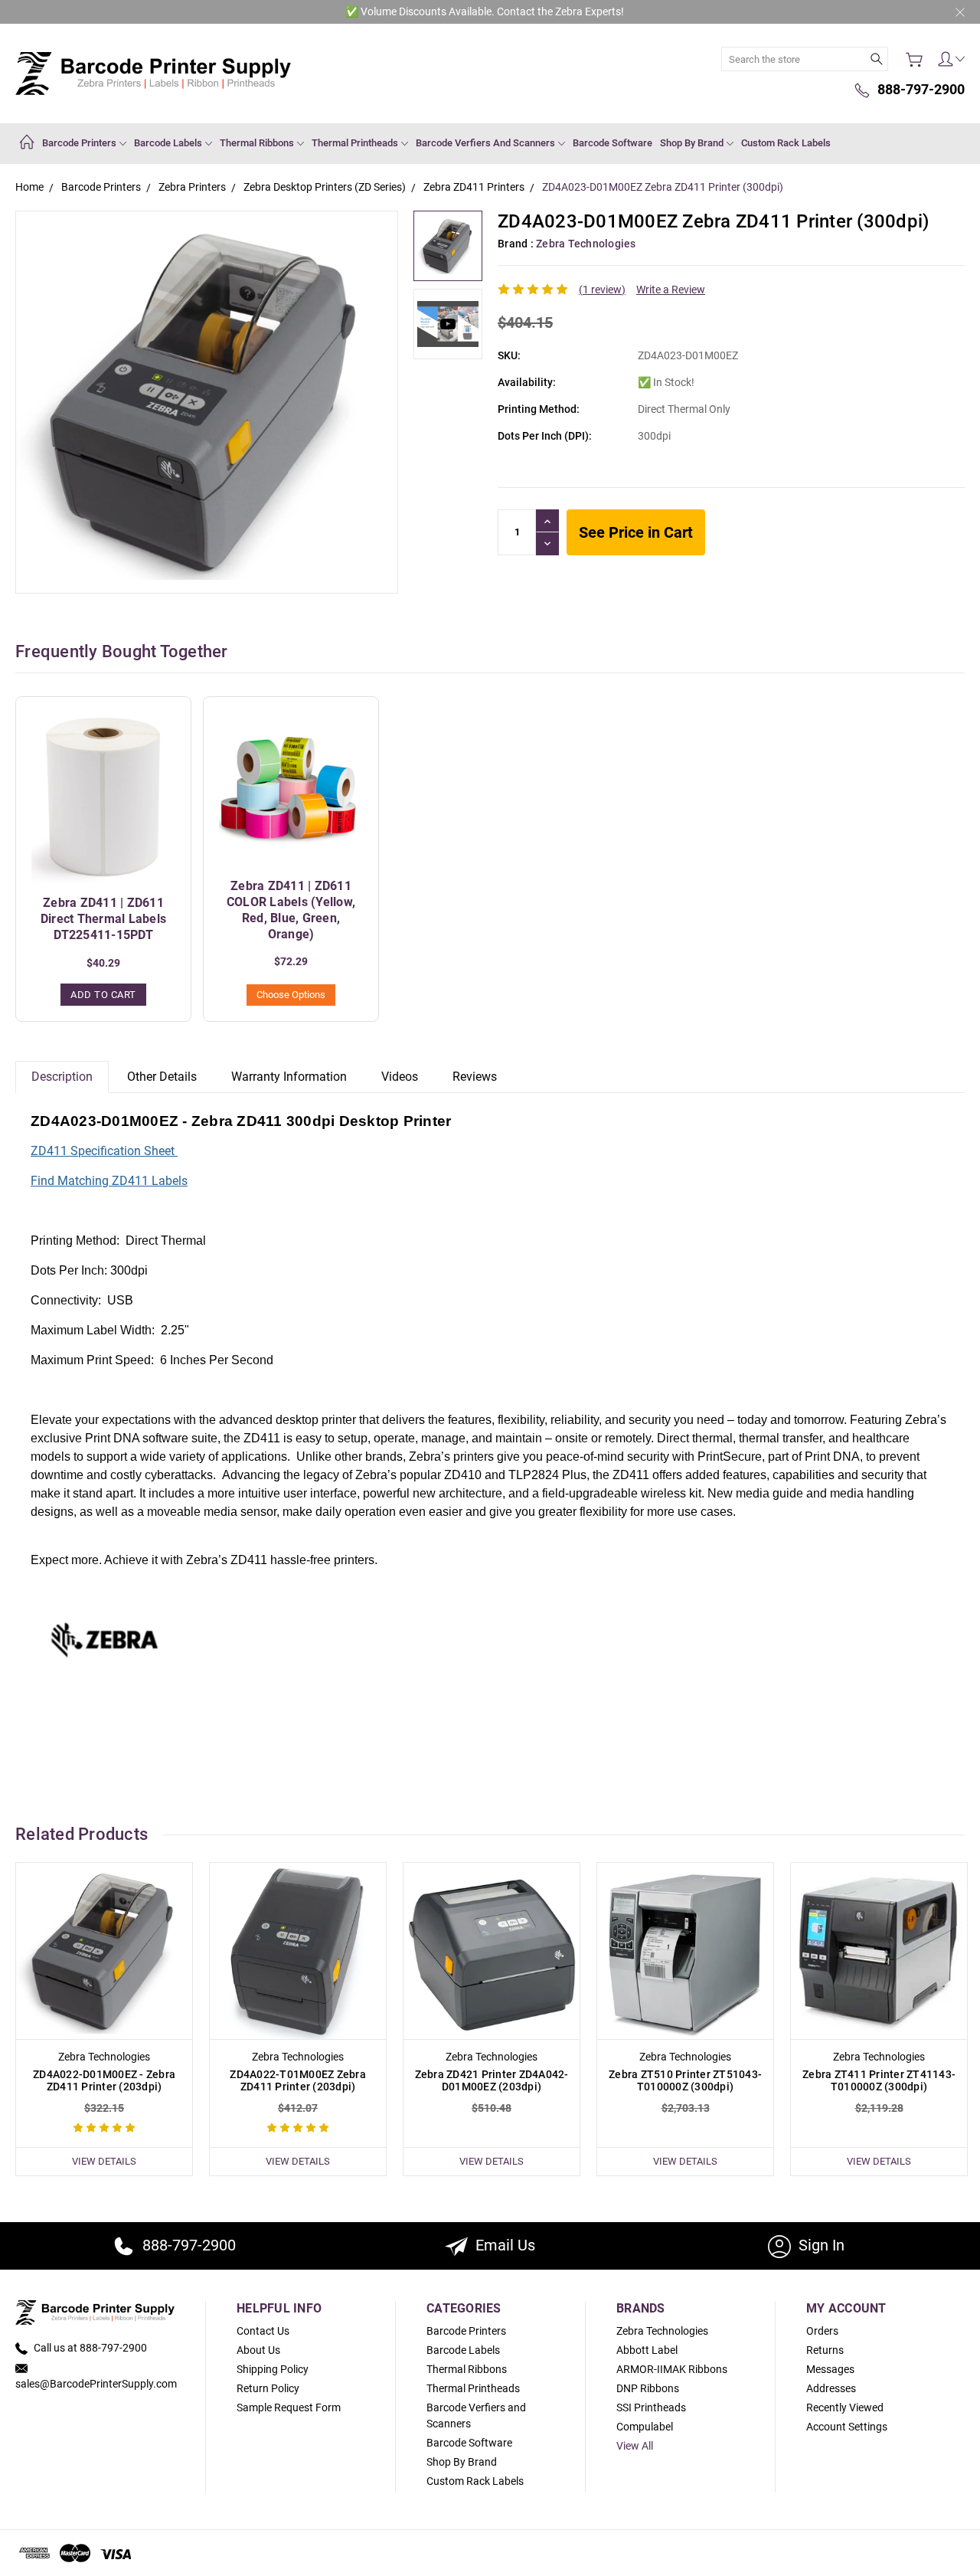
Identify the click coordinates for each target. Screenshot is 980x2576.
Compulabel (645, 2427)
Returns (825, 2350)
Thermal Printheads (356, 143)
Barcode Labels (169, 143)
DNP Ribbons (648, 2388)
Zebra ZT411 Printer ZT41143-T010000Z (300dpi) (879, 2080)
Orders (822, 2331)
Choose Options (291, 995)
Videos (400, 1077)
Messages (830, 2369)
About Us (258, 2350)
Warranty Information (289, 1077)
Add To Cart (103, 995)
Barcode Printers (80, 143)
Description (62, 1077)
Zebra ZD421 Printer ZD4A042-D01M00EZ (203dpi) (492, 2080)
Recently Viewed (845, 2407)
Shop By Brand (693, 143)
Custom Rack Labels (786, 143)
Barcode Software (612, 143)
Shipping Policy (273, 2369)
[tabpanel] (105, 2019)
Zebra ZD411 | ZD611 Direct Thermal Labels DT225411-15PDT (103, 919)
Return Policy (268, 2388)
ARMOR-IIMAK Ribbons (672, 2369)
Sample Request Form (289, 2407)
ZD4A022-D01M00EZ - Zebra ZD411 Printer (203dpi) (104, 2080)
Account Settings (847, 2427)
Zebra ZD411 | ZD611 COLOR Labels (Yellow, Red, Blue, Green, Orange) (291, 910)
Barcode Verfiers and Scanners (487, 143)
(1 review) (602, 290)
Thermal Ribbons (258, 143)
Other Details (162, 1077)
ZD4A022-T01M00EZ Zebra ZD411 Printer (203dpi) (298, 2080)
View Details (104, 2161)
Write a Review (671, 290)
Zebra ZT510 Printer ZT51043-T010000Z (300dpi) (685, 2080)
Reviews (475, 1077)
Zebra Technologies (662, 2331)
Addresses (831, 2388)
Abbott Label (647, 2350)
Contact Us (263, 2331)
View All (635, 2446)
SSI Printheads (651, 2407)
